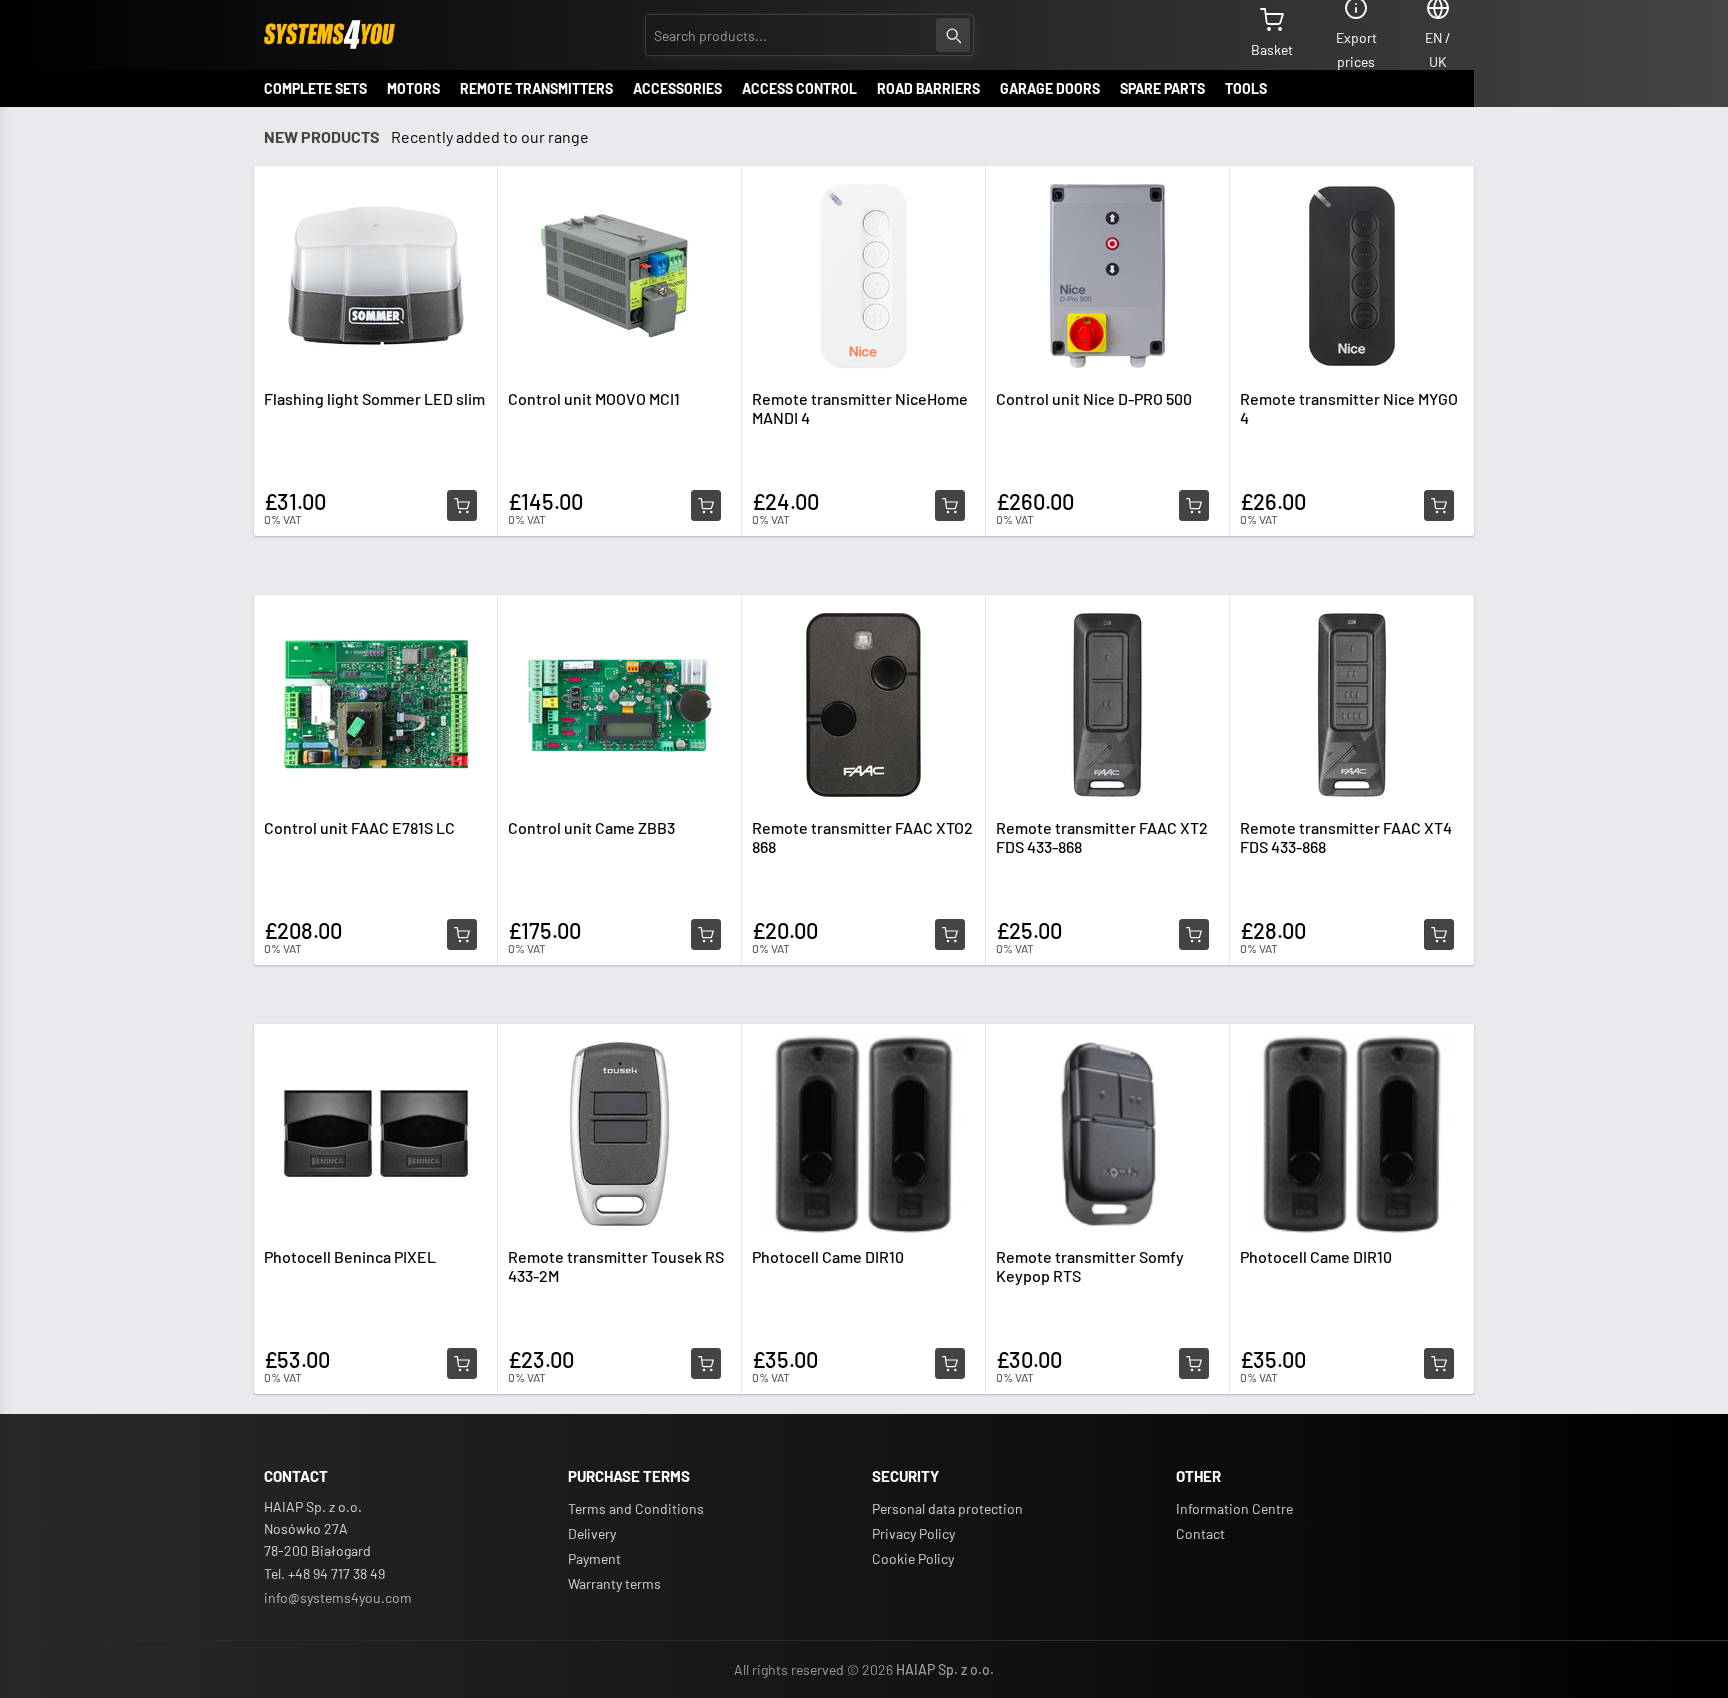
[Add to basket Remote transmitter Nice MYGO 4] (1439, 506)
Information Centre (1234, 1508)
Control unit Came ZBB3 (591, 827)
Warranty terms (614, 1583)
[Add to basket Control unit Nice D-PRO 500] (1194, 506)
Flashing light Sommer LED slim (374, 398)
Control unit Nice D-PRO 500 (1094, 398)
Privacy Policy (913, 1533)
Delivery (592, 1533)
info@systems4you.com (338, 1597)
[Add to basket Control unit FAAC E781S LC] (462, 935)
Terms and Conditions (636, 1508)
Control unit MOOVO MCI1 (594, 398)
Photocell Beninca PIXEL (350, 1256)
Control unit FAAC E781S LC (359, 827)
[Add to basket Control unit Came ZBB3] (706, 935)
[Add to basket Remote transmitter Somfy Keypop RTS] (1194, 1364)
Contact (1200, 1533)
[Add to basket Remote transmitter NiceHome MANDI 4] (950, 506)
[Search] (953, 35)
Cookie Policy (913, 1558)
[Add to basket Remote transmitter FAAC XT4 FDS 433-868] (1439, 935)
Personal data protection (947, 1508)
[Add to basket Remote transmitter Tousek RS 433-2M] (706, 1364)
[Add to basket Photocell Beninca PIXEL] (462, 1364)
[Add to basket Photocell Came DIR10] (950, 1364)
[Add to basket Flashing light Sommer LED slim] (462, 506)
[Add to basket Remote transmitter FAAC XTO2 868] (950, 935)
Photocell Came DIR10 (828, 1256)
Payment (594, 1558)
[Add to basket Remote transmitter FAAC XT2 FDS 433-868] (1194, 935)
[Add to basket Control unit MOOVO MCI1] (706, 506)
